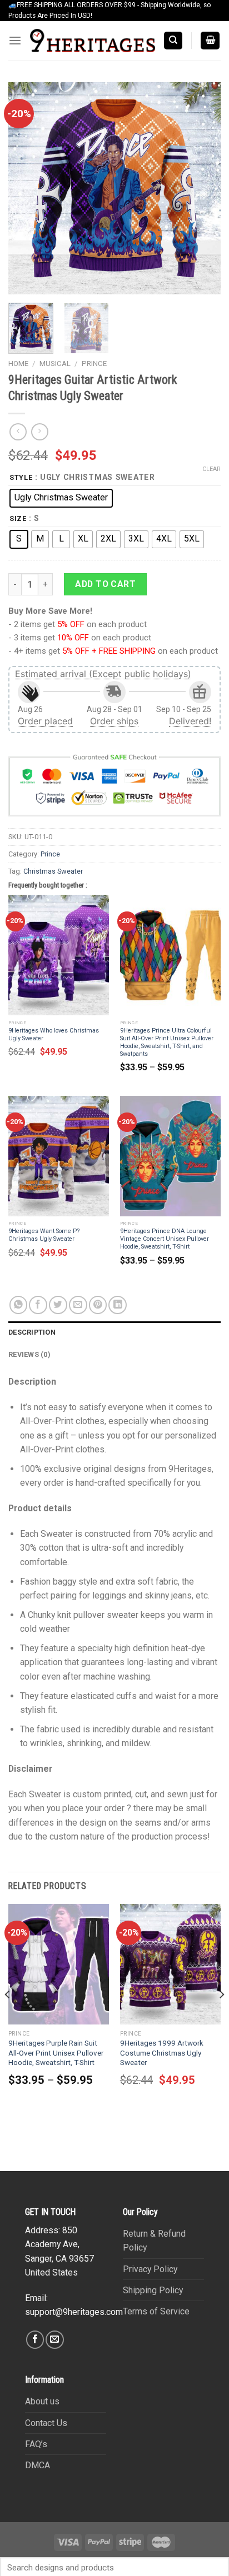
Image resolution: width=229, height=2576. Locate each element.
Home (18, 364)
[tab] (114, 1332)
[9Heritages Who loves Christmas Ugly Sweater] (59, 955)
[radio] (61, 498)
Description (32, 1332)
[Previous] (27, 188)
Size (18, 518)
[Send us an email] (55, 2340)
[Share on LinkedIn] (118, 1305)
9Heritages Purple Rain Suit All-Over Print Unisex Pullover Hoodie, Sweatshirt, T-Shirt (56, 2053)
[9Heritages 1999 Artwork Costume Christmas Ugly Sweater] (170, 1964)
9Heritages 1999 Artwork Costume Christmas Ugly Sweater (162, 2053)
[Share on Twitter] (58, 1305)
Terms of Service (156, 2311)
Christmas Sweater (53, 871)
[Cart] (210, 41)
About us (42, 2401)
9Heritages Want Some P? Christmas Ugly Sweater (44, 1235)
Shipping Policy (153, 2290)
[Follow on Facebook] (35, 2340)
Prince (94, 364)
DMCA (38, 2465)
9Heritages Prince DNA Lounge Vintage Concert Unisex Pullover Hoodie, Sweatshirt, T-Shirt (165, 1239)
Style (21, 477)
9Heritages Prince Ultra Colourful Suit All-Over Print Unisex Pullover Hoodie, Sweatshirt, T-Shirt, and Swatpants (167, 1042)
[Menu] (15, 41)
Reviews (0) (29, 1354)
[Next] (202, 188)
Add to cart (105, 584)
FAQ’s (36, 2444)
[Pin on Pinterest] (98, 1305)
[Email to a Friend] (78, 1305)
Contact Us (46, 2423)
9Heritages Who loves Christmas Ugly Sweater (54, 1034)
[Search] (173, 41)
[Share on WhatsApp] (19, 1305)
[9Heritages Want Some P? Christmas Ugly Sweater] (59, 1156)
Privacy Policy (150, 2269)
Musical (55, 364)
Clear (211, 469)
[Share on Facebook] (38, 1305)
